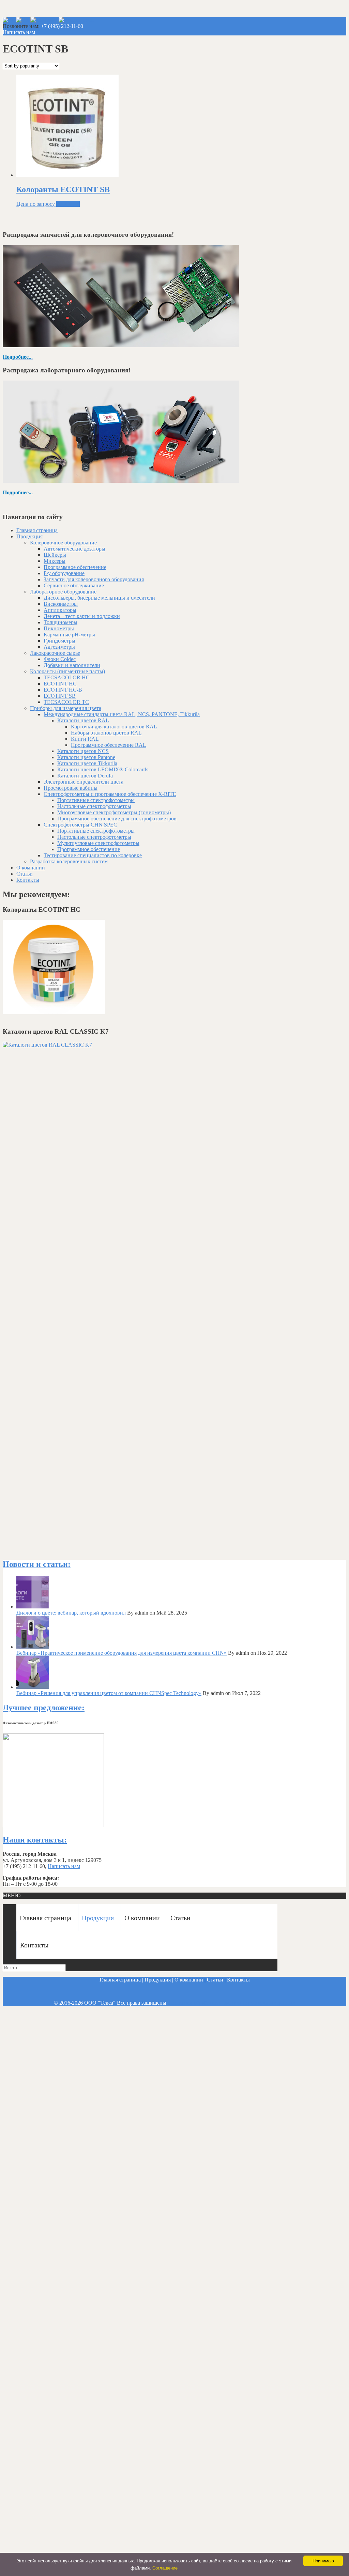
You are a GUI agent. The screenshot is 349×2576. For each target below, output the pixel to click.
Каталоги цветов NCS (83, 751)
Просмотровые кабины (71, 788)
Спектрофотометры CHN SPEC (80, 825)
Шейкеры (55, 555)
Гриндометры (59, 641)
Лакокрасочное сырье (55, 653)
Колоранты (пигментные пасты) (67, 671)
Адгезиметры (59, 647)
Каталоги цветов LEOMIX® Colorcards (103, 769)
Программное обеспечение (75, 567)
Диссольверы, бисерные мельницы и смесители (99, 598)
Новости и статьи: (37, 1564)
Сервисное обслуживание (74, 585)
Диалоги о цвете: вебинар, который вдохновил (71, 1613)
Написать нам (19, 32)
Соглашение (165, 2568)
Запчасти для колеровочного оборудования (94, 579)
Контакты (28, 880)
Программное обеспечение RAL (109, 745)
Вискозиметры (61, 604)
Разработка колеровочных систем (69, 861)
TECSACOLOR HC (67, 677)
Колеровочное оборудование (63, 543)
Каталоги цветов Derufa (85, 776)
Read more (68, 204)
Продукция (29, 536)
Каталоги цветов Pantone (86, 757)
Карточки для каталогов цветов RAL (114, 727)
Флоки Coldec (60, 659)
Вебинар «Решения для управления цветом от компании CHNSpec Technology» (109, 1693)
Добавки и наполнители (72, 665)
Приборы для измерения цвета (66, 708)
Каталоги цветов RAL (83, 720)
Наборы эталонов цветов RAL (106, 733)
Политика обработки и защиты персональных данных (232, 2003)
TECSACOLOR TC (66, 702)
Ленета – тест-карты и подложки (82, 616)
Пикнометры (59, 628)
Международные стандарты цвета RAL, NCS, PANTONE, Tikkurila (122, 714)
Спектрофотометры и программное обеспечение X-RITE (110, 794)
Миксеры (55, 561)
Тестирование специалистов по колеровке (93, 855)
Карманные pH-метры (69, 635)
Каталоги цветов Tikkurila (87, 763)
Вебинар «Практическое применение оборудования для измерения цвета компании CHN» (122, 1653)
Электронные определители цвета (84, 782)
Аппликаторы (60, 610)
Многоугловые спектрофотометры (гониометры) (114, 812)
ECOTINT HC (60, 684)
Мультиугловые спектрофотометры (98, 843)
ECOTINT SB (60, 696)
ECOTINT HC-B (63, 690)
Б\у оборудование (64, 573)
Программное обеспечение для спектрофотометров (117, 819)
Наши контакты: (35, 1840)
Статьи (25, 874)
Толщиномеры (60, 622)
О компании (31, 868)
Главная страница (37, 530)
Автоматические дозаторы (74, 549)
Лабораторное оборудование (63, 592)
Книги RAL (85, 739)
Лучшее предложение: (44, 1708)
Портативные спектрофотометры (96, 800)
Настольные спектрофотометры (94, 806)
